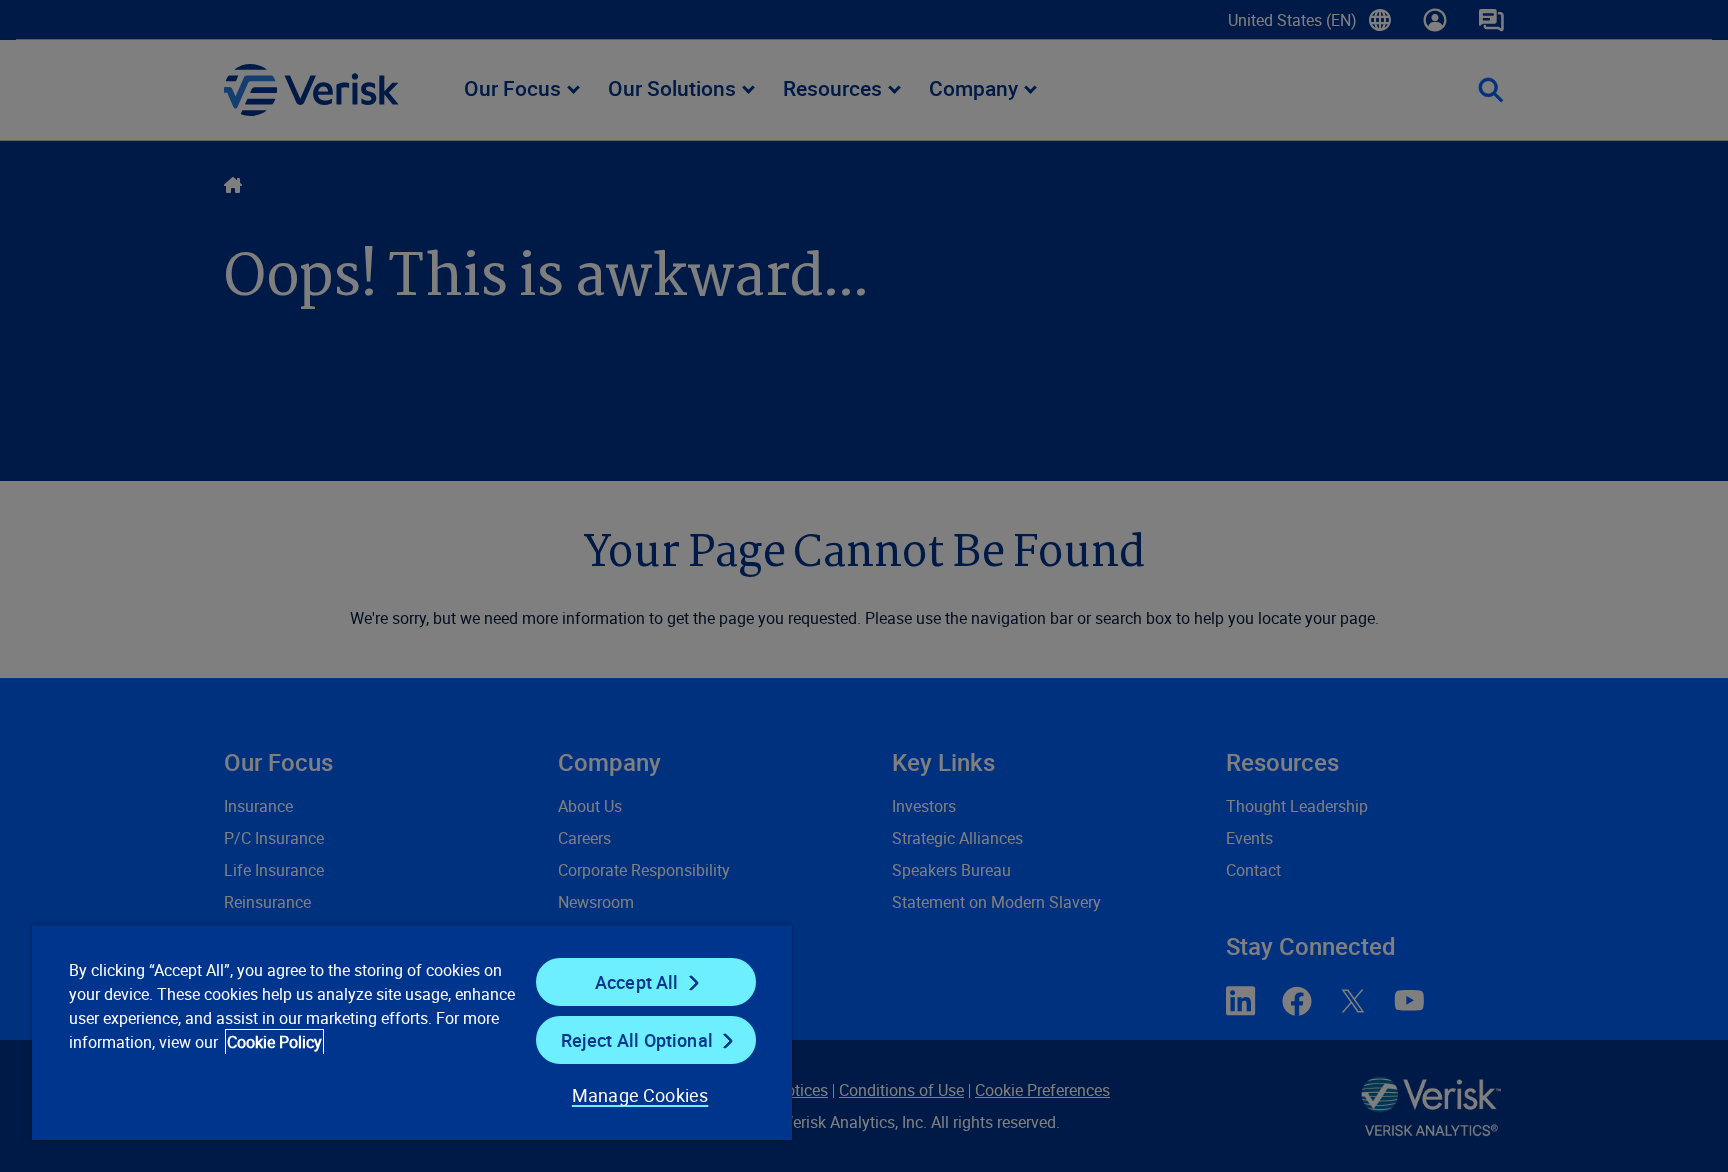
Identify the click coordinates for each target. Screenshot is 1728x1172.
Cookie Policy (274, 1042)
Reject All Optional (637, 1040)
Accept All (637, 982)
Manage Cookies (640, 1095)
